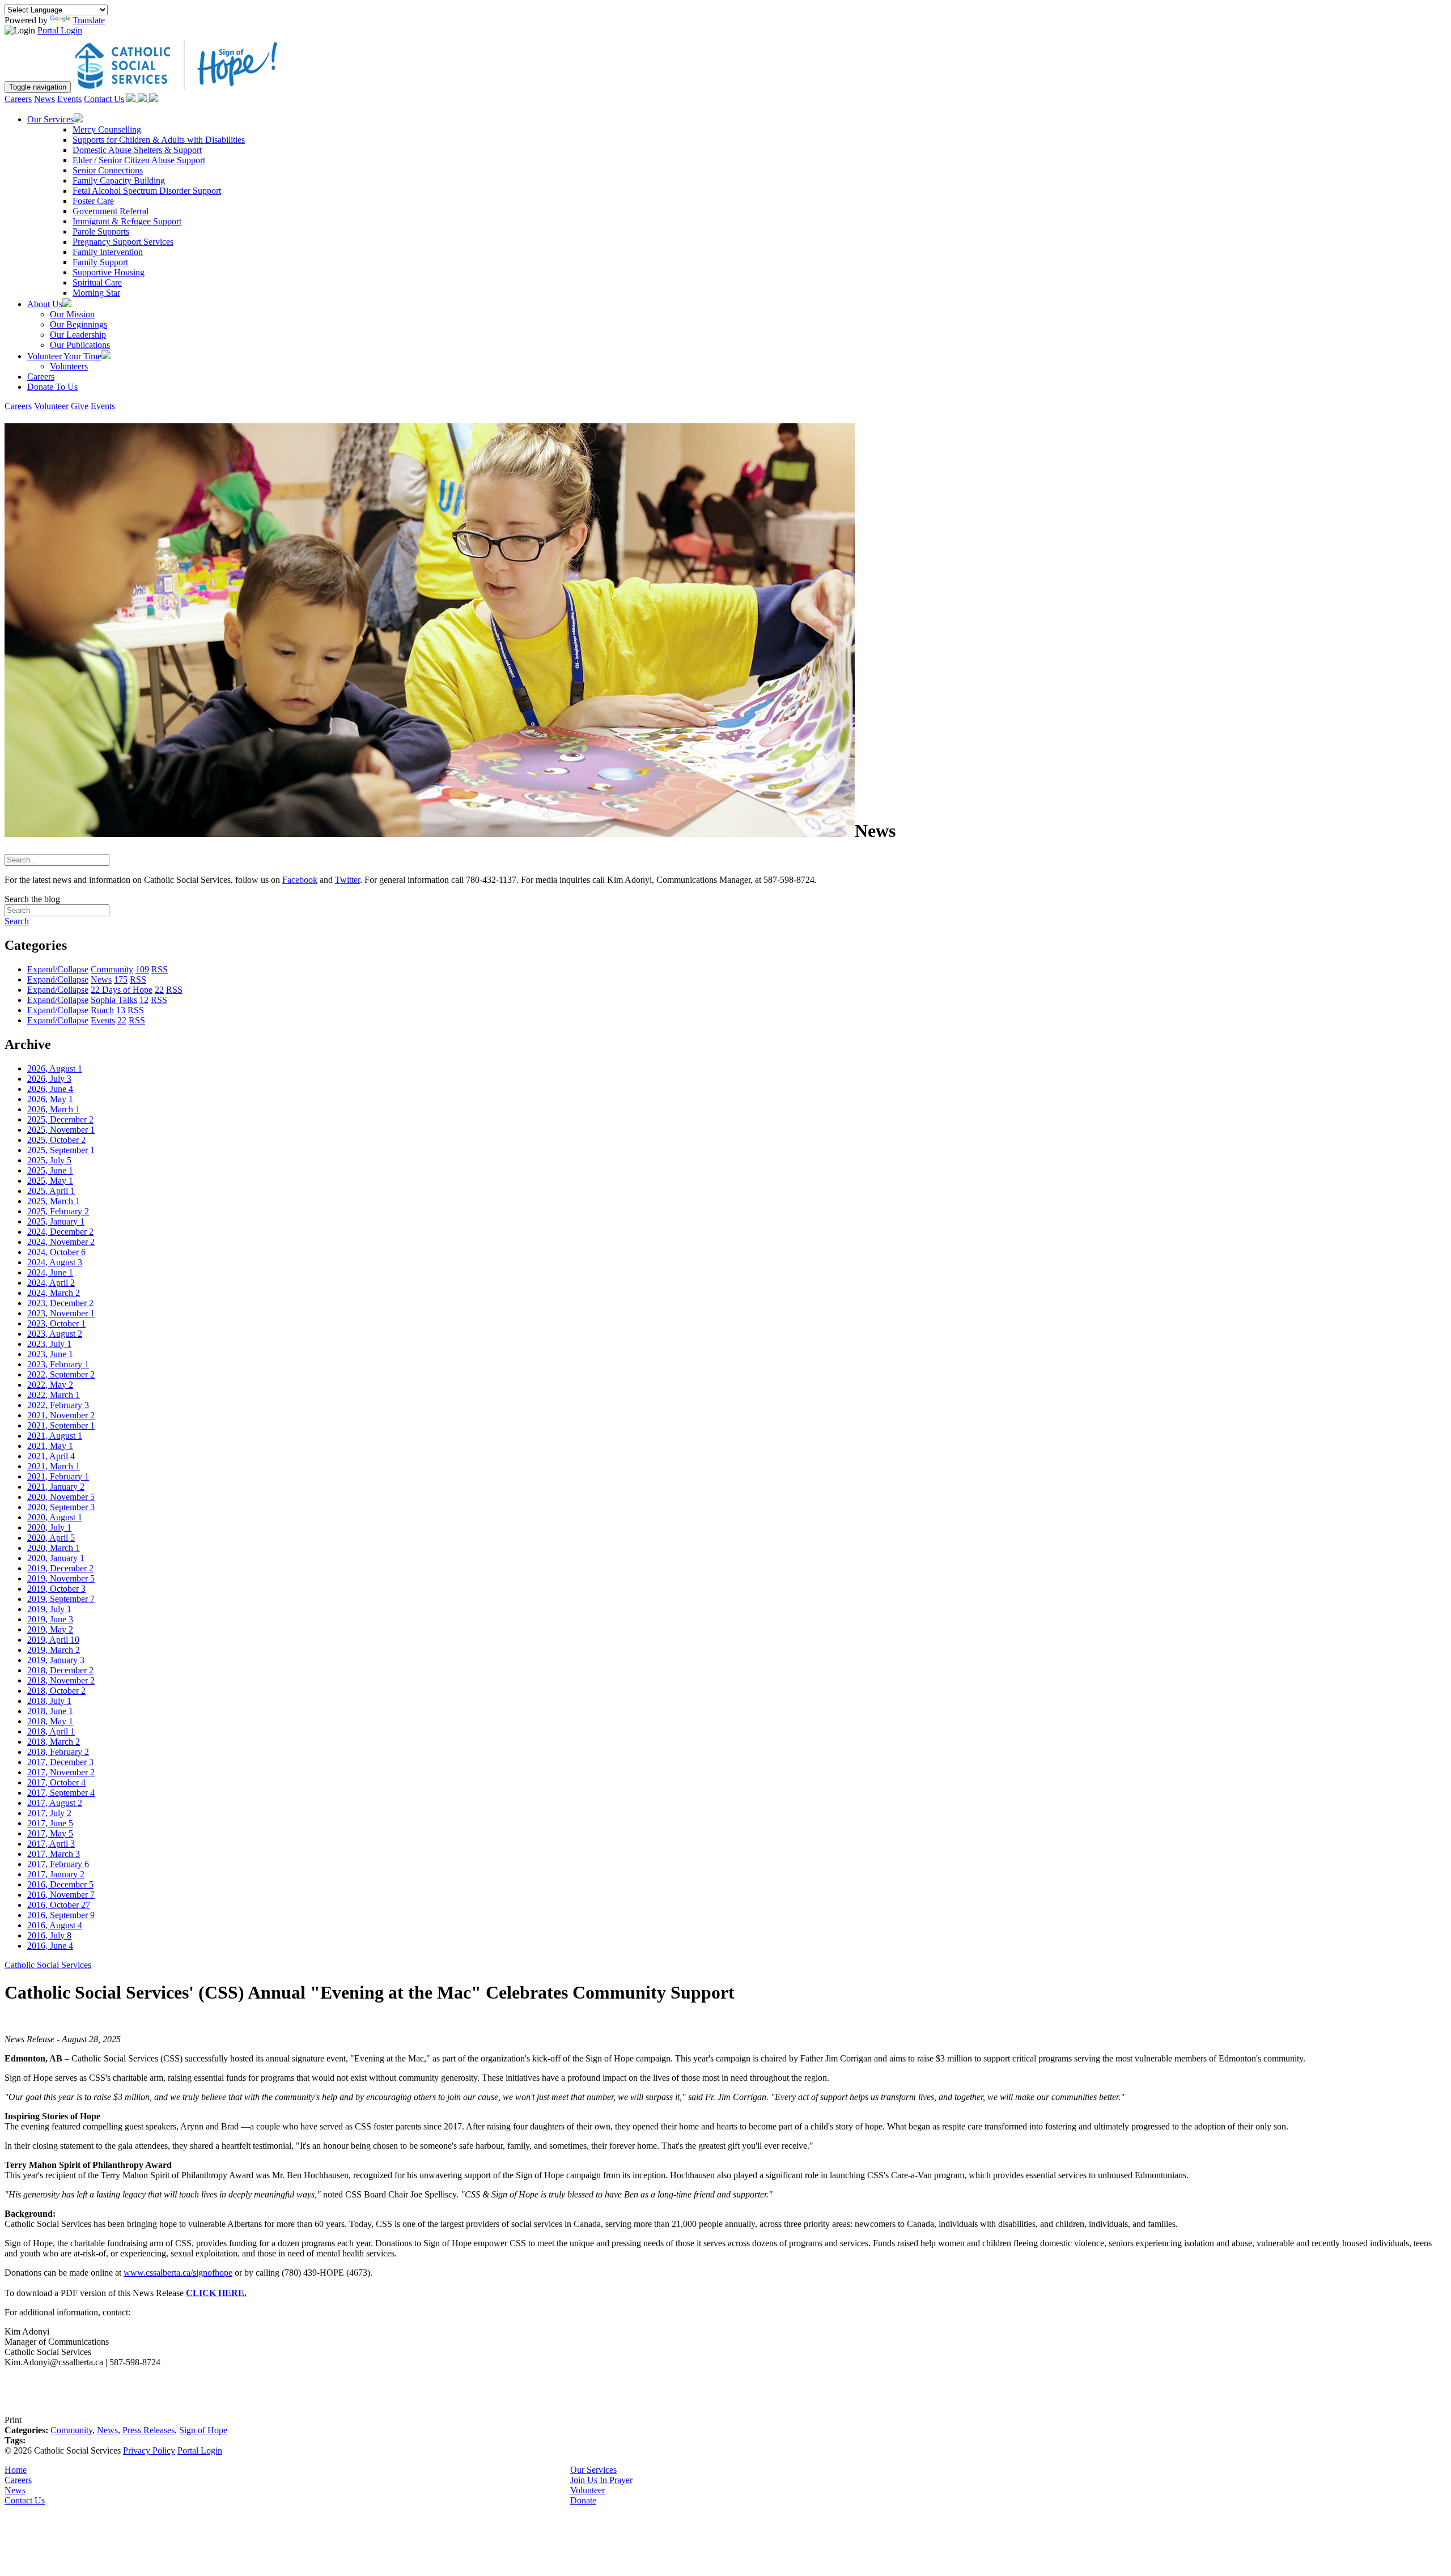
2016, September (61, 1915)
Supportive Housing (109, 272)
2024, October (56, 1252)
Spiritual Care (97, 282)
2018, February (58, 1752)
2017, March (54, 1854)
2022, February (58, 1405)
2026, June (50, 1089)
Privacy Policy (149, 2450)
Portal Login (60, 30)
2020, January (56, 1558)
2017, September (61, 1793)
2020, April (51, 1538)
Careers (18, 99)
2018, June (50, 1711)
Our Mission (72, 314)
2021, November (61, 1415)
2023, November (61, 1313)
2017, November (61, 1772)
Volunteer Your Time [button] (64, 356)
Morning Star (96, 293)
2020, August (55, 1517)
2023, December (60, 1303)
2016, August (55, 1925)
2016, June (50, 1946)
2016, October (59, 1905)
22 (159, 990)
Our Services (593, 2470)
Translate (89, 20)
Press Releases (149, 2430)
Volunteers (69, 366)
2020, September (61, 1507)
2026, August (55, 1068)
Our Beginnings (79, 324)
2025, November (61, 1130)
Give (80, 406)
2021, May (50, 1446)
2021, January (56, 1487)
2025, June (50, 1170)
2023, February (58, 1364)
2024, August (55, 1262)
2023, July (49, 1344)
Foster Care (93, 201)
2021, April (51, 1456)
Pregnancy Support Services (123, 242)
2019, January (56, 1660)
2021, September (61, 1425)
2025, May (50, 1181)
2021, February (58, 1476)
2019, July (49, 1609)
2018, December (60, 1670)
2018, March (54, 1742)
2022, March (54, 1395)
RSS (160, 969)
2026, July (49, 1079)
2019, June (50, 1619)
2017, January (56, 1874)
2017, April (51, 1844)
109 (142, 969)
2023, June (50, 1354)
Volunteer (51, 406)
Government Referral (111, 211)
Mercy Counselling (107, 129)
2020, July (49, 1527)
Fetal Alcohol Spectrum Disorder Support (147, 191)
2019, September (61, 1599)
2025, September (61, 1150)
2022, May (50, 1385)
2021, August (55, 1436)
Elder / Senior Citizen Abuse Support (139, 160)
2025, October (56, 1140)
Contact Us (104, 99)
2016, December (60, 1884)
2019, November (61, 1578)
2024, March (54, 1293)
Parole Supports (101, 231)
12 (144, 1000)
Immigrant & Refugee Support (127, 221)
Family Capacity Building (119, 180)
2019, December (60, 1568)
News (44, 99)
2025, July (49, 1160)
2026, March (54, 1109)
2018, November (61, 1680)
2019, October (56, 1589)
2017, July (49, 1813)
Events (69, 99)
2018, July (49, 1701)
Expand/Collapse (58, 969)
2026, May (50, 1099)
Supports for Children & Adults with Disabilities (159, 140)
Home (16, 2470)
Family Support (100, 262)
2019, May (50, 1629)
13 (121, 1010)
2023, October (56, 1323)
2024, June (50, 1272)
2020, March (54, 1548)
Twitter (347, 880)
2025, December (60, 1119)
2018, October (56, 1691)
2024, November (61, 1242)
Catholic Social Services (48, 1965)
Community (71, 2430)
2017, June (50, 1823)
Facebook (300, 880)
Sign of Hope (203, 2430)
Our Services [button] (50, 119)
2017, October (56, 1782)
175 (121, 979)
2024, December (60, 1232)
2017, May (50, 1833)
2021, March (54, 1466)
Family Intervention (108, 252)
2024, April (51, 1283)
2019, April (53, 1640)
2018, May (50, 1721)
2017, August (55, 1803)
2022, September (61, 1374)
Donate (583, 2500)
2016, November (61, 1895)
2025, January (56, 1221)
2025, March (54, 1201)
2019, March (54, 1650)
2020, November (61, 1497)
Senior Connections (108, 170)
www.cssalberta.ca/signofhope (178, 2273)
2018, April (51, 1731)
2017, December (60, 1762)
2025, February (58, 1211)
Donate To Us (52, 387)
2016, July (49, 1935)
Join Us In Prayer (601, 2480)
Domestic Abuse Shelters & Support (137, 150)
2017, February (58, 1864)
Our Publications (80, 345)
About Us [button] (45, 304)
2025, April (51, 1191)
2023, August (55, 1334)
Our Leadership (78, 335)
